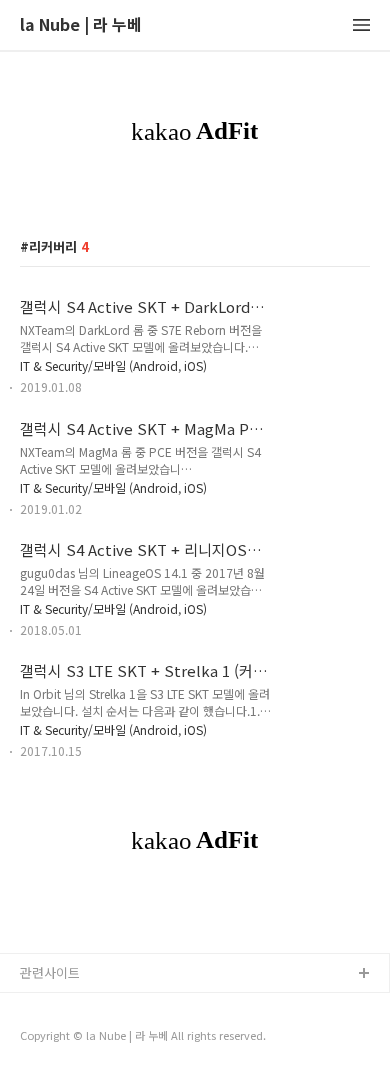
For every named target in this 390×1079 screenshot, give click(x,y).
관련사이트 (50, 972)
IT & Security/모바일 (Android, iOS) (113, 365)
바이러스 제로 (59, 1006)
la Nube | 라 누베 (81, 25)
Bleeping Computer (79, 1038)
